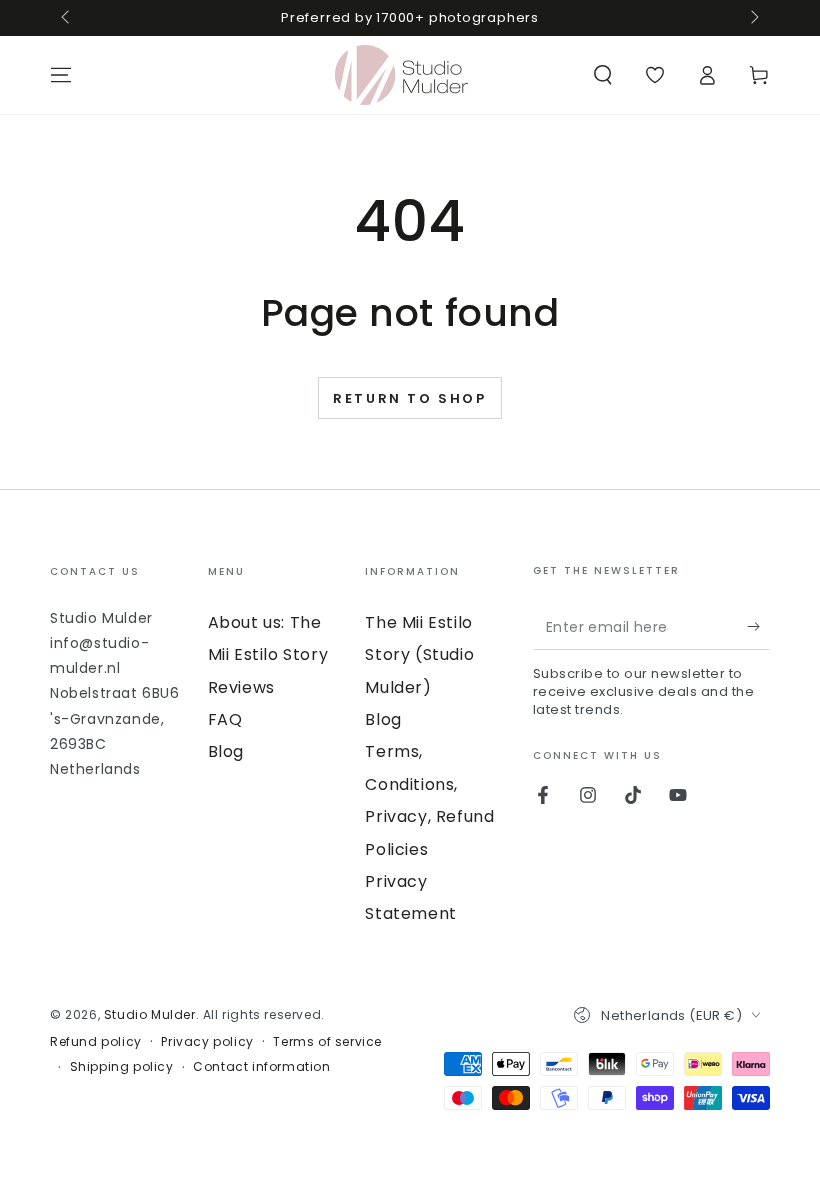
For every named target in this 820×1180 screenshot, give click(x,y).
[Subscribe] (758, 627)
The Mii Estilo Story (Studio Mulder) (419, 655)
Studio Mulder (150, 1014)
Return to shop (409, 398)
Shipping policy (122, 1067)
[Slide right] (753, 18)
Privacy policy (207, 1042)
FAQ (225, 719)
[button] (603, 75)
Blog (226, 751)
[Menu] (61, 75)
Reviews (241, 687)
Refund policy (96, 1042)
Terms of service (327, 1042)
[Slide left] (67, 18)
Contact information (261, 1067)
